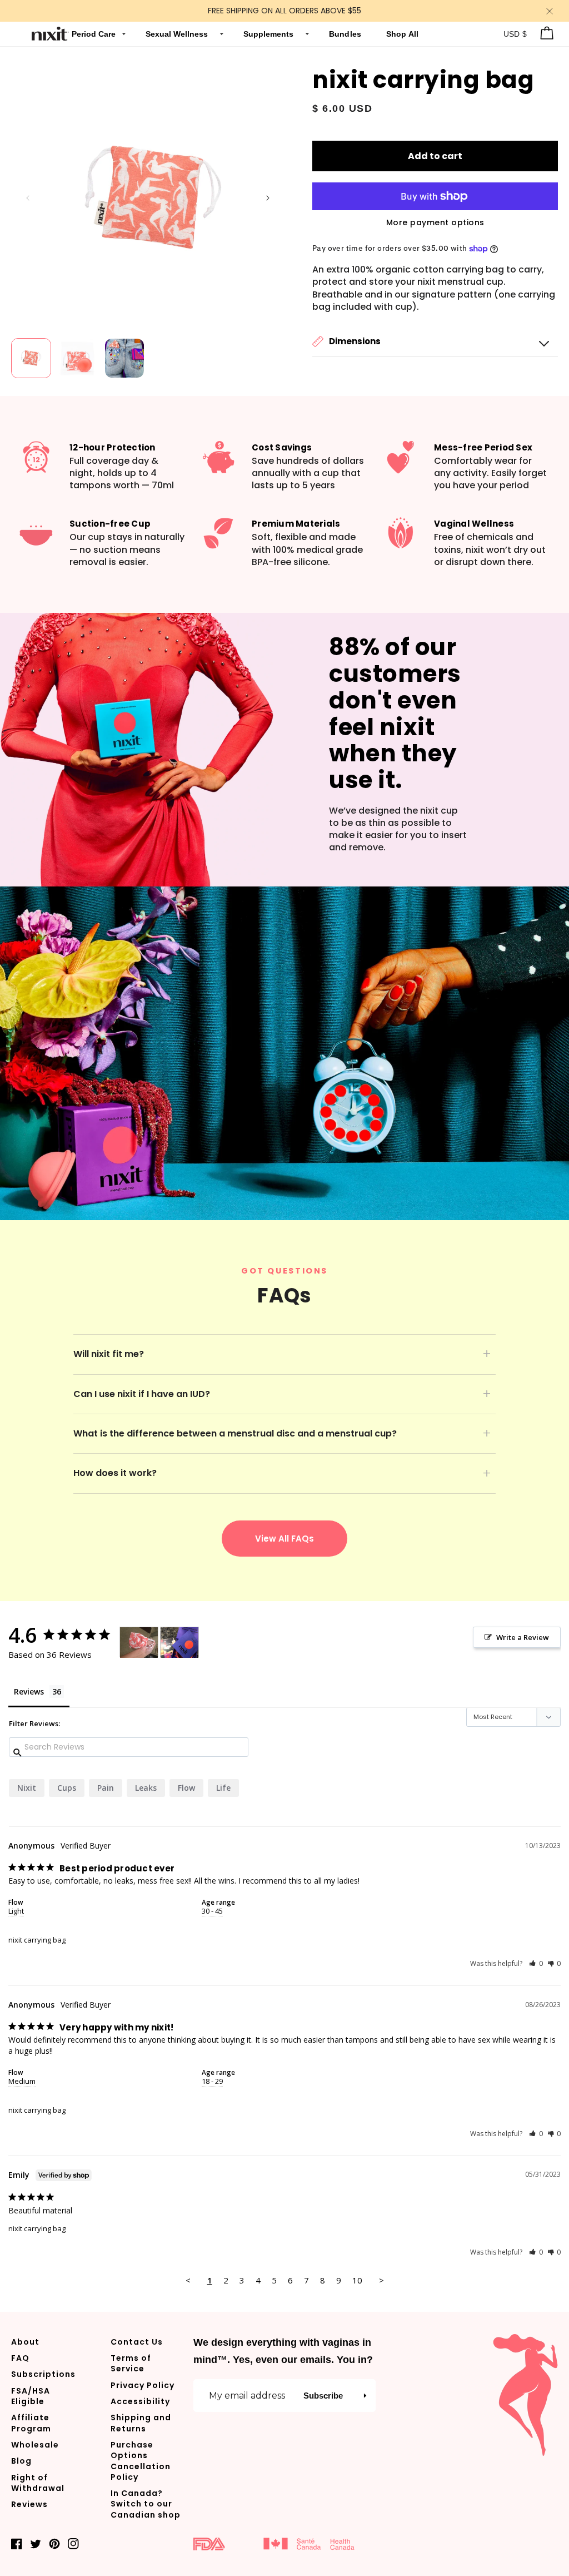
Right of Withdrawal (38, 2483)
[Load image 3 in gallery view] (124, 358)
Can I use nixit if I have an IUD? (142, 1394)
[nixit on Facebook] (17, 2543)
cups (67, 1788)
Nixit (27, 1788)
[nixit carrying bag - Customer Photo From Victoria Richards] (139, 1643)
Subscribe (323, 2396)
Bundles (346, 34)
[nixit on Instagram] (73, 2543)
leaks (146, 1788)
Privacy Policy (143, 2385)
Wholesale (35, 2445)
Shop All (403, 34)
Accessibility (140, 2401)
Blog (21, 2461)
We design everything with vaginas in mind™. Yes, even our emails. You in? (283, 2351)
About (25, 2342)
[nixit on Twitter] (36, 2543)
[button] (435, 342)
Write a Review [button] (523, 1637)
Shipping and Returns (141, 2423)
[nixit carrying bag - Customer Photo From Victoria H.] (179, 1643)
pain (106, 1788)
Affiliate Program (31, 2423)
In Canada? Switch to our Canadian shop (146, 2504)
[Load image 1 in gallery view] (31, 358)
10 (357, 2280)
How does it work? (115, 1473)
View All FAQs (284, 1539)
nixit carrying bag (37, 1940)
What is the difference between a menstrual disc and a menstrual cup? (235, 1433)
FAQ (20, 2358)
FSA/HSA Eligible (31, 2396)
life (223, 1788)
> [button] (381, 2280)
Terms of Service (131, 2363)
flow (186, 1788)
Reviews (29, 2504)
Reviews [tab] (29, 1691)
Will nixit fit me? (109, 1354)
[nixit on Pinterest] (54, 2543)
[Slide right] (268, 198)
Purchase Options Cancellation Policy (141, 2461)
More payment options (435, 222)
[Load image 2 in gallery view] (78, 358)
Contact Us (137, 2342)
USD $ (515, 34)
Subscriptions (43, 2374)
